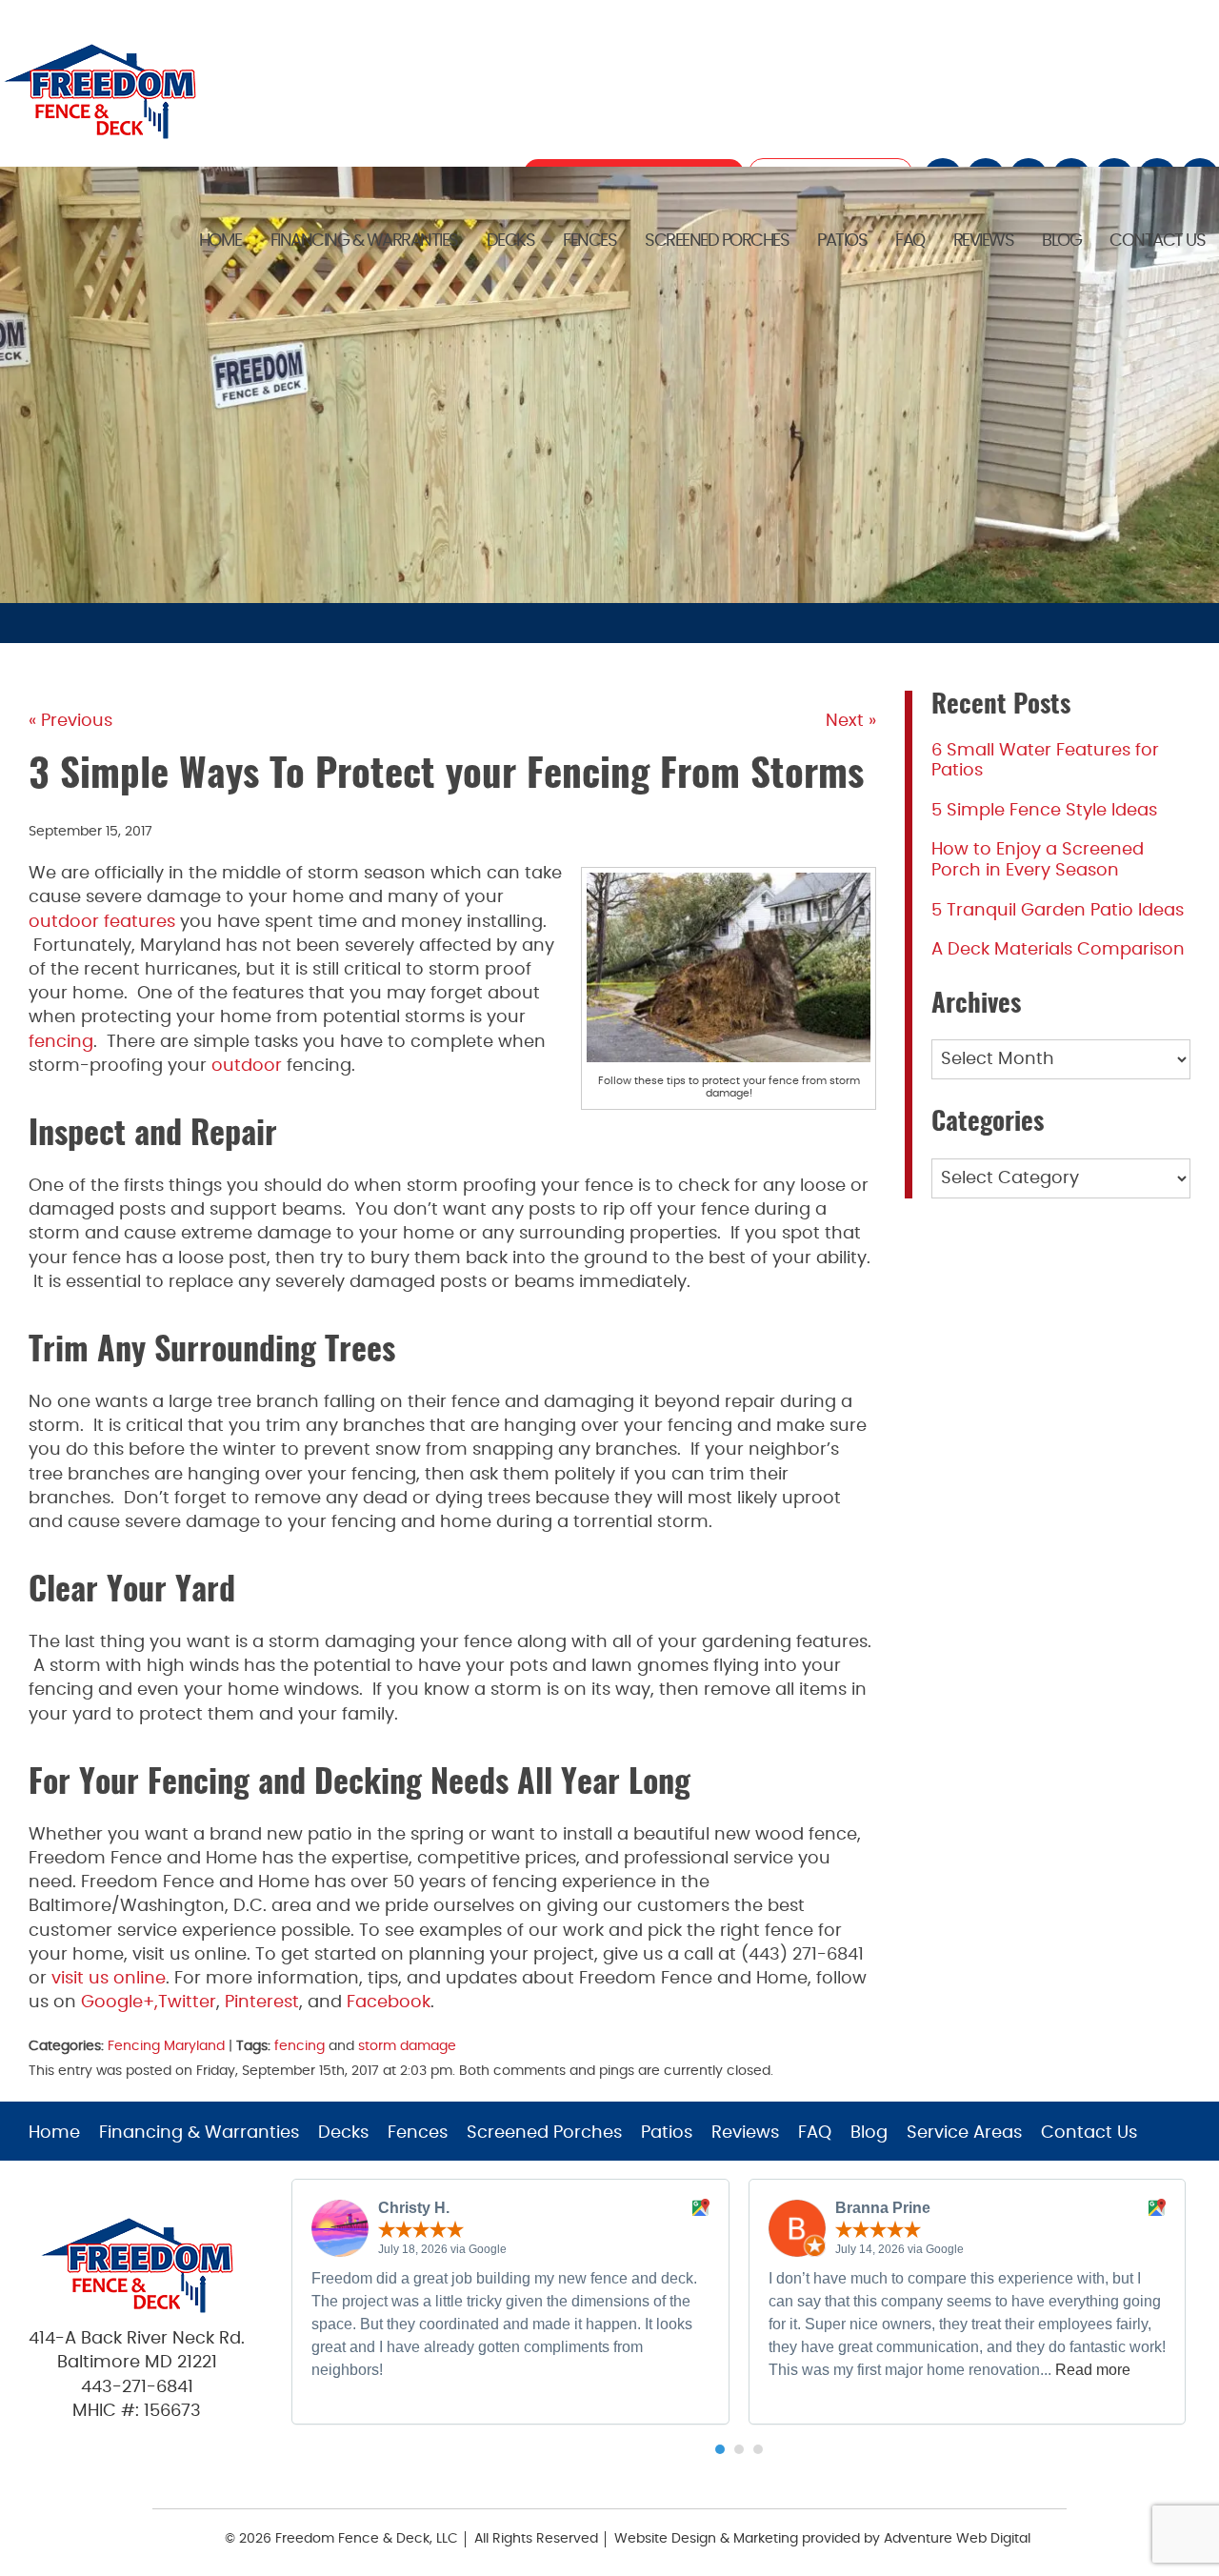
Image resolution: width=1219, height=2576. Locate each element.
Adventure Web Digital (957, 2539)
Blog (1061, 241)
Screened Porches (717, 241)
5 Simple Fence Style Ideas (1044, 811)
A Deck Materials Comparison (1058, 950)
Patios (842, 241)
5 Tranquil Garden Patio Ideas (1058, 911)
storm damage (407, 2046)
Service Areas (964, 2133)
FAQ (910, 241)
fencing (300, 2046)
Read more (1093, 2370)
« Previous (70, 721)
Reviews (984, 241)
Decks (511, 241)
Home (220, 241)
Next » (851, 721)
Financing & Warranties (364, 241)
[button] (720, 2449)
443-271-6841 (137, 2387)
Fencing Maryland (166, 2046)
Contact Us (1157, 241)
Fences (590, 241)
